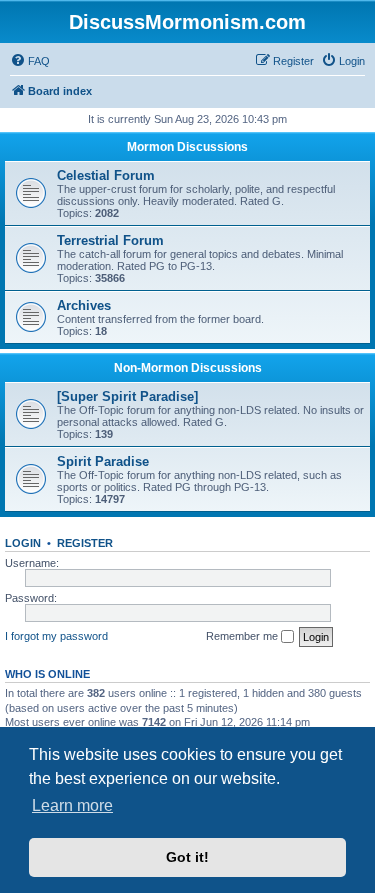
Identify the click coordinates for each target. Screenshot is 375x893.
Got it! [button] (187, 857)
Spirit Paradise (103, 461)
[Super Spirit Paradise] (127, 396)
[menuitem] (30, 61)
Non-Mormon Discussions (188, 368)
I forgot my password (56, 636)
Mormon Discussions (187, 147)
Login (23, 543)
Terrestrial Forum (110, 240)
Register (85, 543)
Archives (84, 305)
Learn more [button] (72, 805)
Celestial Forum (106, 175)
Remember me (243, 636)
